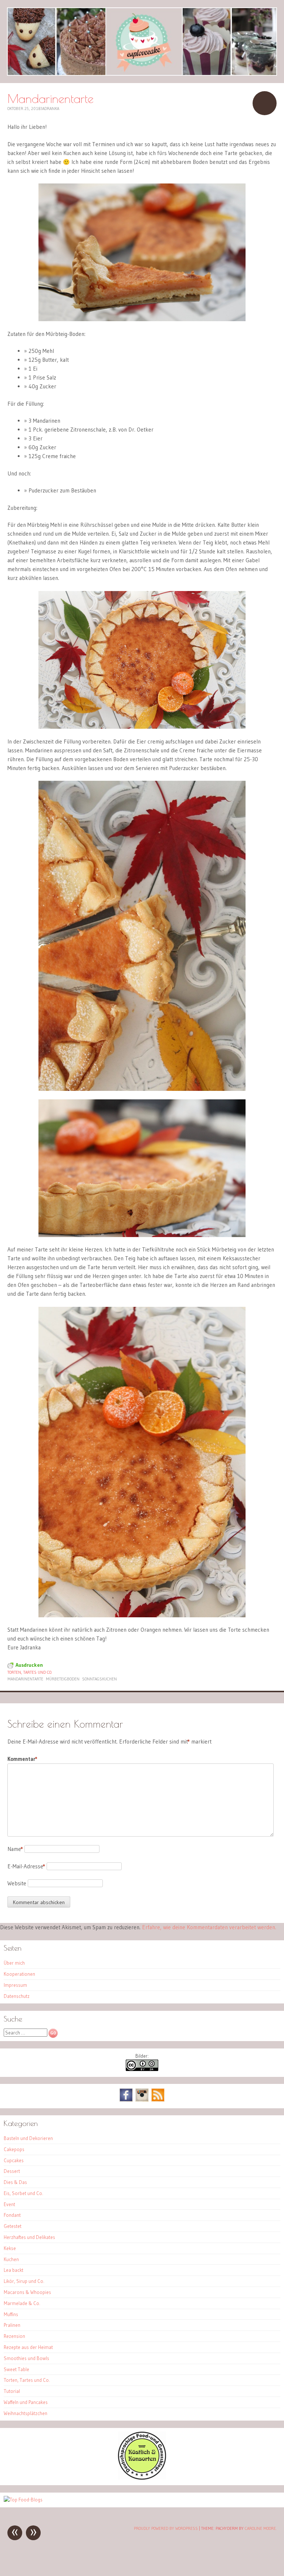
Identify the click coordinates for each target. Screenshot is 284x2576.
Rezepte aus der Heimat (28, 2347)
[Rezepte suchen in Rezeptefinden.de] (23, 2500)
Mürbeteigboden (63, 1679)
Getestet (13, 2226)
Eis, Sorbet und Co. (23, 2193)
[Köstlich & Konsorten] (142, 2478)
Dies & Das (15, 2182)
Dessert (12, 2171)
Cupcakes (14, 2160)
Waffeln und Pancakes (26, 2402)
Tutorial (12, 2391)
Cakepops (14, 2149)
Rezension (14, 2336)
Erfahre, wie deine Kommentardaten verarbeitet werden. (209, 1927)
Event (9, 2204)
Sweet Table (16, 2369)
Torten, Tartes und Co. (30, 1672)
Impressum (15, 1985)
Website (17, 1883)
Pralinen (12, 2325)
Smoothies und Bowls (26, 2358)
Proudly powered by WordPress (166, 2528)
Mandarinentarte (25, 1679)
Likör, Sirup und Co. (24, 2281)
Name (15, 1849)
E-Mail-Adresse (26, 1866)
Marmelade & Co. (22, 2303)
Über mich (14, 1963)
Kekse (10, 2248)
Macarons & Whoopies (27, 2292)
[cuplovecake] (142, 42)
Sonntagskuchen (99, 1679)
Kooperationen (19, 1974)
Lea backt (13, 2270)
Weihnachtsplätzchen (26, 2413)
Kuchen (11, 2259)
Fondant (12, 2215)
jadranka (50, 109)
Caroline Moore (260, 2528)
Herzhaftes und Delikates (29, 2237)
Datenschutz (17, 1996)
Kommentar (22, 1759)
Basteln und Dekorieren (28, 2138)
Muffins (11, 2314)
